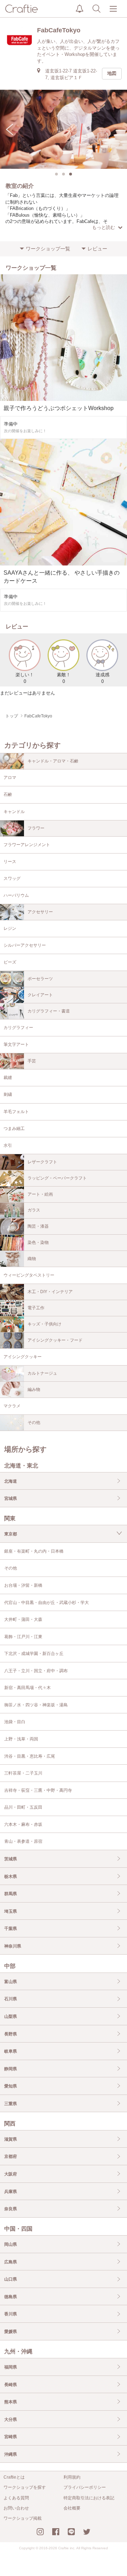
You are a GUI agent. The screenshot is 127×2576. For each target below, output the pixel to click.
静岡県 (11, 2069)
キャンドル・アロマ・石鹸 (53, 761)
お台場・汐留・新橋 (23, 1585)
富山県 (11, 1982)
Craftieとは (14, 2477)
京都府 (11, 2156)
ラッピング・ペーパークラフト (57, 1178)
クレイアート (40, 995)
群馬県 (11, 1894)
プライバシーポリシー (85, 2487)
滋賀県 (11, 2139)
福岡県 (11, 2367)
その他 (34, 1423)
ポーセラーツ (40, 979)
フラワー (36, 828)
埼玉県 (11, 1911)
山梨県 (11, 2016)
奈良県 (11, 2209)
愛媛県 (11, 2332)
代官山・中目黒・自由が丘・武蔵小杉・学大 (47, 1603)
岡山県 (11, 2244)
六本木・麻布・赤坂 (23, 1824)
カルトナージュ (42, 1373)
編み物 (34, 1389)
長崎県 (11, 2385)
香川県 (11, 2314)
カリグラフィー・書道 (49, 1011)
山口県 (11, 2279)
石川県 (11, 1999)
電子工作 (36, 1308)
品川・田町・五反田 (23, 1807)
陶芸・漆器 (38, 1226)
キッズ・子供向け (44, 1324)
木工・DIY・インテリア (50, 1292)
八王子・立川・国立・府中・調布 (36, 1671)
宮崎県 (11, 2437)
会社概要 (72, 2508)
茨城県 (11, 1859)
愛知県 (11, 2086)
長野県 (11, 2034)
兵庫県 (11, 2192)
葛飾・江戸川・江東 (23, 1637)
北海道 (11, 1481)
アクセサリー (40, 912)
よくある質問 (16, 2498)
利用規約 (72, 2477)
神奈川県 (13, 1946)
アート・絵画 (40, 1194)
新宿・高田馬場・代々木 (28, 1688)
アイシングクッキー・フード (55, 1340)
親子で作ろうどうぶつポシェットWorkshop (59, 408)
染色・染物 (38, 1242)
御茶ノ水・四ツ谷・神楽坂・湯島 (36, 1705)
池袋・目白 (15, 1722)
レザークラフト (42, 1162)
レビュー (97, 249)
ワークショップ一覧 (48, 249)
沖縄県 (11, 2454)
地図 (112, 73)
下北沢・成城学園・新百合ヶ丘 (34, 1654)
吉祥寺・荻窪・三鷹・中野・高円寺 (38, 1790)
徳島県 (11, 2297)
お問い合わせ (16, 2508)
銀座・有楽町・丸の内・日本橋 (34, 1551)
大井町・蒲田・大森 (23, 1619)
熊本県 (11, 2402)
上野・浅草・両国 (21, 1739)
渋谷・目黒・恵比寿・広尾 (30, 1756)
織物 (32, 1259)
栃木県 (11, 1877)
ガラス (34, 1210)
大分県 (11, 2420)
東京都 (11, 1534)
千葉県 (11, 1929)
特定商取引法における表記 (89, 2498)
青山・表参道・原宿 (23, 1841)
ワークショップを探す (25, 2487)
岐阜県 (11, 2051)
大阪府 (11, 2174)
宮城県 (11, 1498)
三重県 (11, 2104)
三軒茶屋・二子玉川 (23, 1773)
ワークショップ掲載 (23, 2518)
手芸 (32, 1061)
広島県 (11, 2262)
